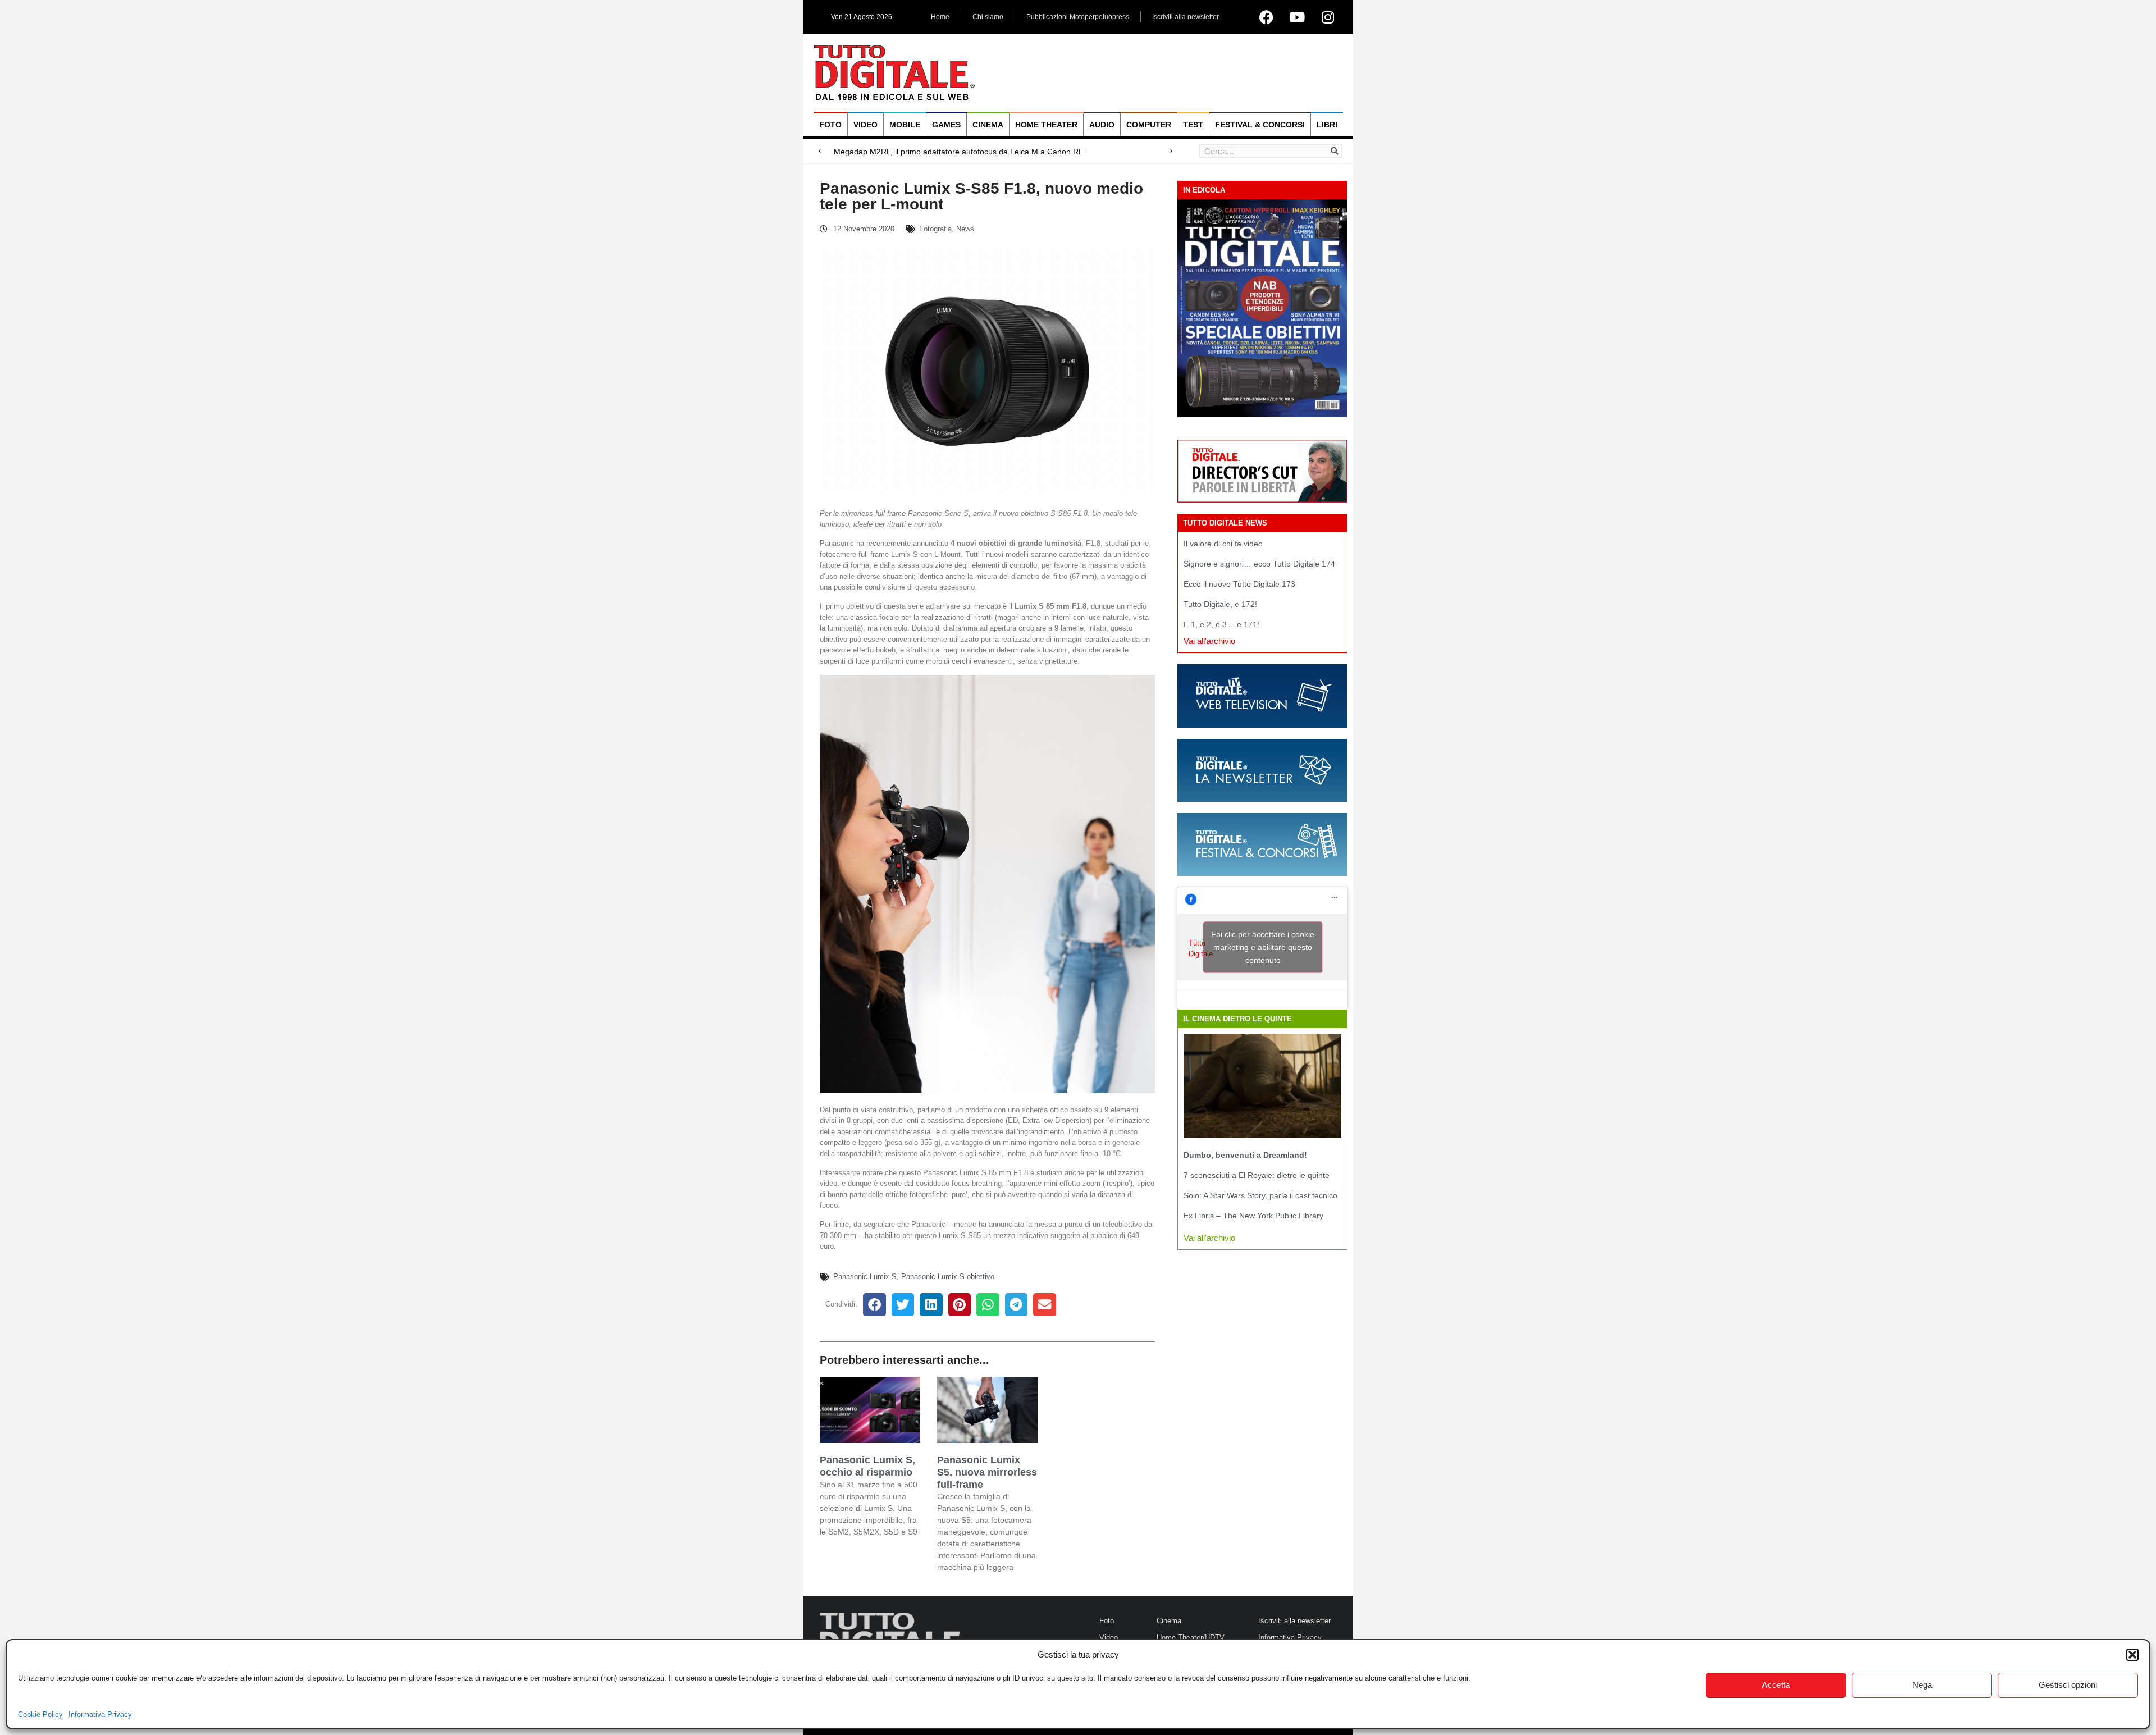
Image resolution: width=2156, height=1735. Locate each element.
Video (865, 125)
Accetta (1776, 1685)
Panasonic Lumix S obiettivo (948, 1277)
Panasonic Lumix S (865, 1277)
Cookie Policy (40, 1715)
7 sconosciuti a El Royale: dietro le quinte (1257, 1175)
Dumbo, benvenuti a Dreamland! (1245, 1155)
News (965, 229)
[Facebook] (1266, 17)
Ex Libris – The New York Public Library (1253, 1216)
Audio (1102, 125)
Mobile (905, 125)
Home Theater (1046, 125)
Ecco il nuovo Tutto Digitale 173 (1239, 584)
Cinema (988, 125)
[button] (2132, 1655)
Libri (1327, 125)
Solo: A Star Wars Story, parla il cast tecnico (1260, 1195)
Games (946, 125)
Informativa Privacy (100, 1715)
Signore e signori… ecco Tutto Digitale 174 (1259, 564)
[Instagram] (1328, 17)
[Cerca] (1335, 151)
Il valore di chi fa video (1223, 544)
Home (940, 17)
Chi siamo (988, 17)
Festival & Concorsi (1260, 125)
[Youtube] (1297, 17)
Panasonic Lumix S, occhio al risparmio (867, 1466)
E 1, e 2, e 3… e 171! (1221, 624)
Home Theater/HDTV (1191, 1638)
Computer (1149, 125)
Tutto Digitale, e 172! (1220, 604)
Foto (830, 125)
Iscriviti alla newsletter (1186, 17)
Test (1193, 125)
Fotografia (935, 229)
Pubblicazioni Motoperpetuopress (1078, 17)
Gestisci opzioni (2068, 1685)
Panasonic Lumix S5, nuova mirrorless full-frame (987, 1472)
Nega (1922, 1685)
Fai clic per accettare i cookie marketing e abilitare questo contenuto (1263, 947)
